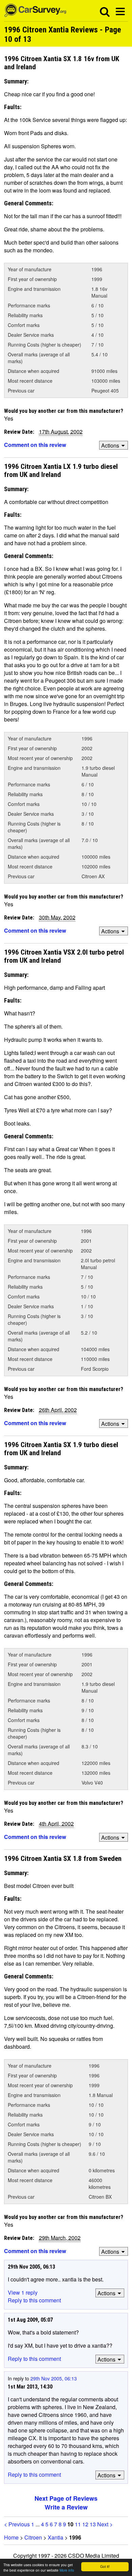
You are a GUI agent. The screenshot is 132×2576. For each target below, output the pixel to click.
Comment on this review (35, 445)
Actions (110, 445)
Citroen (33, 2537)
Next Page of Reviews (66, 2498)
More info (67, 2570)
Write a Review (66, 2507)
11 (78, 2524)
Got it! (105, 2566)
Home (11, 2537)
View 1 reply (23, 2292)
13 (93, 2524)
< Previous (17, 2524)
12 (85, 2524)
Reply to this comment (34, 2300)
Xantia (56, 2537)
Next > (105, 2524)
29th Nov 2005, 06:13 (54, 2378)
